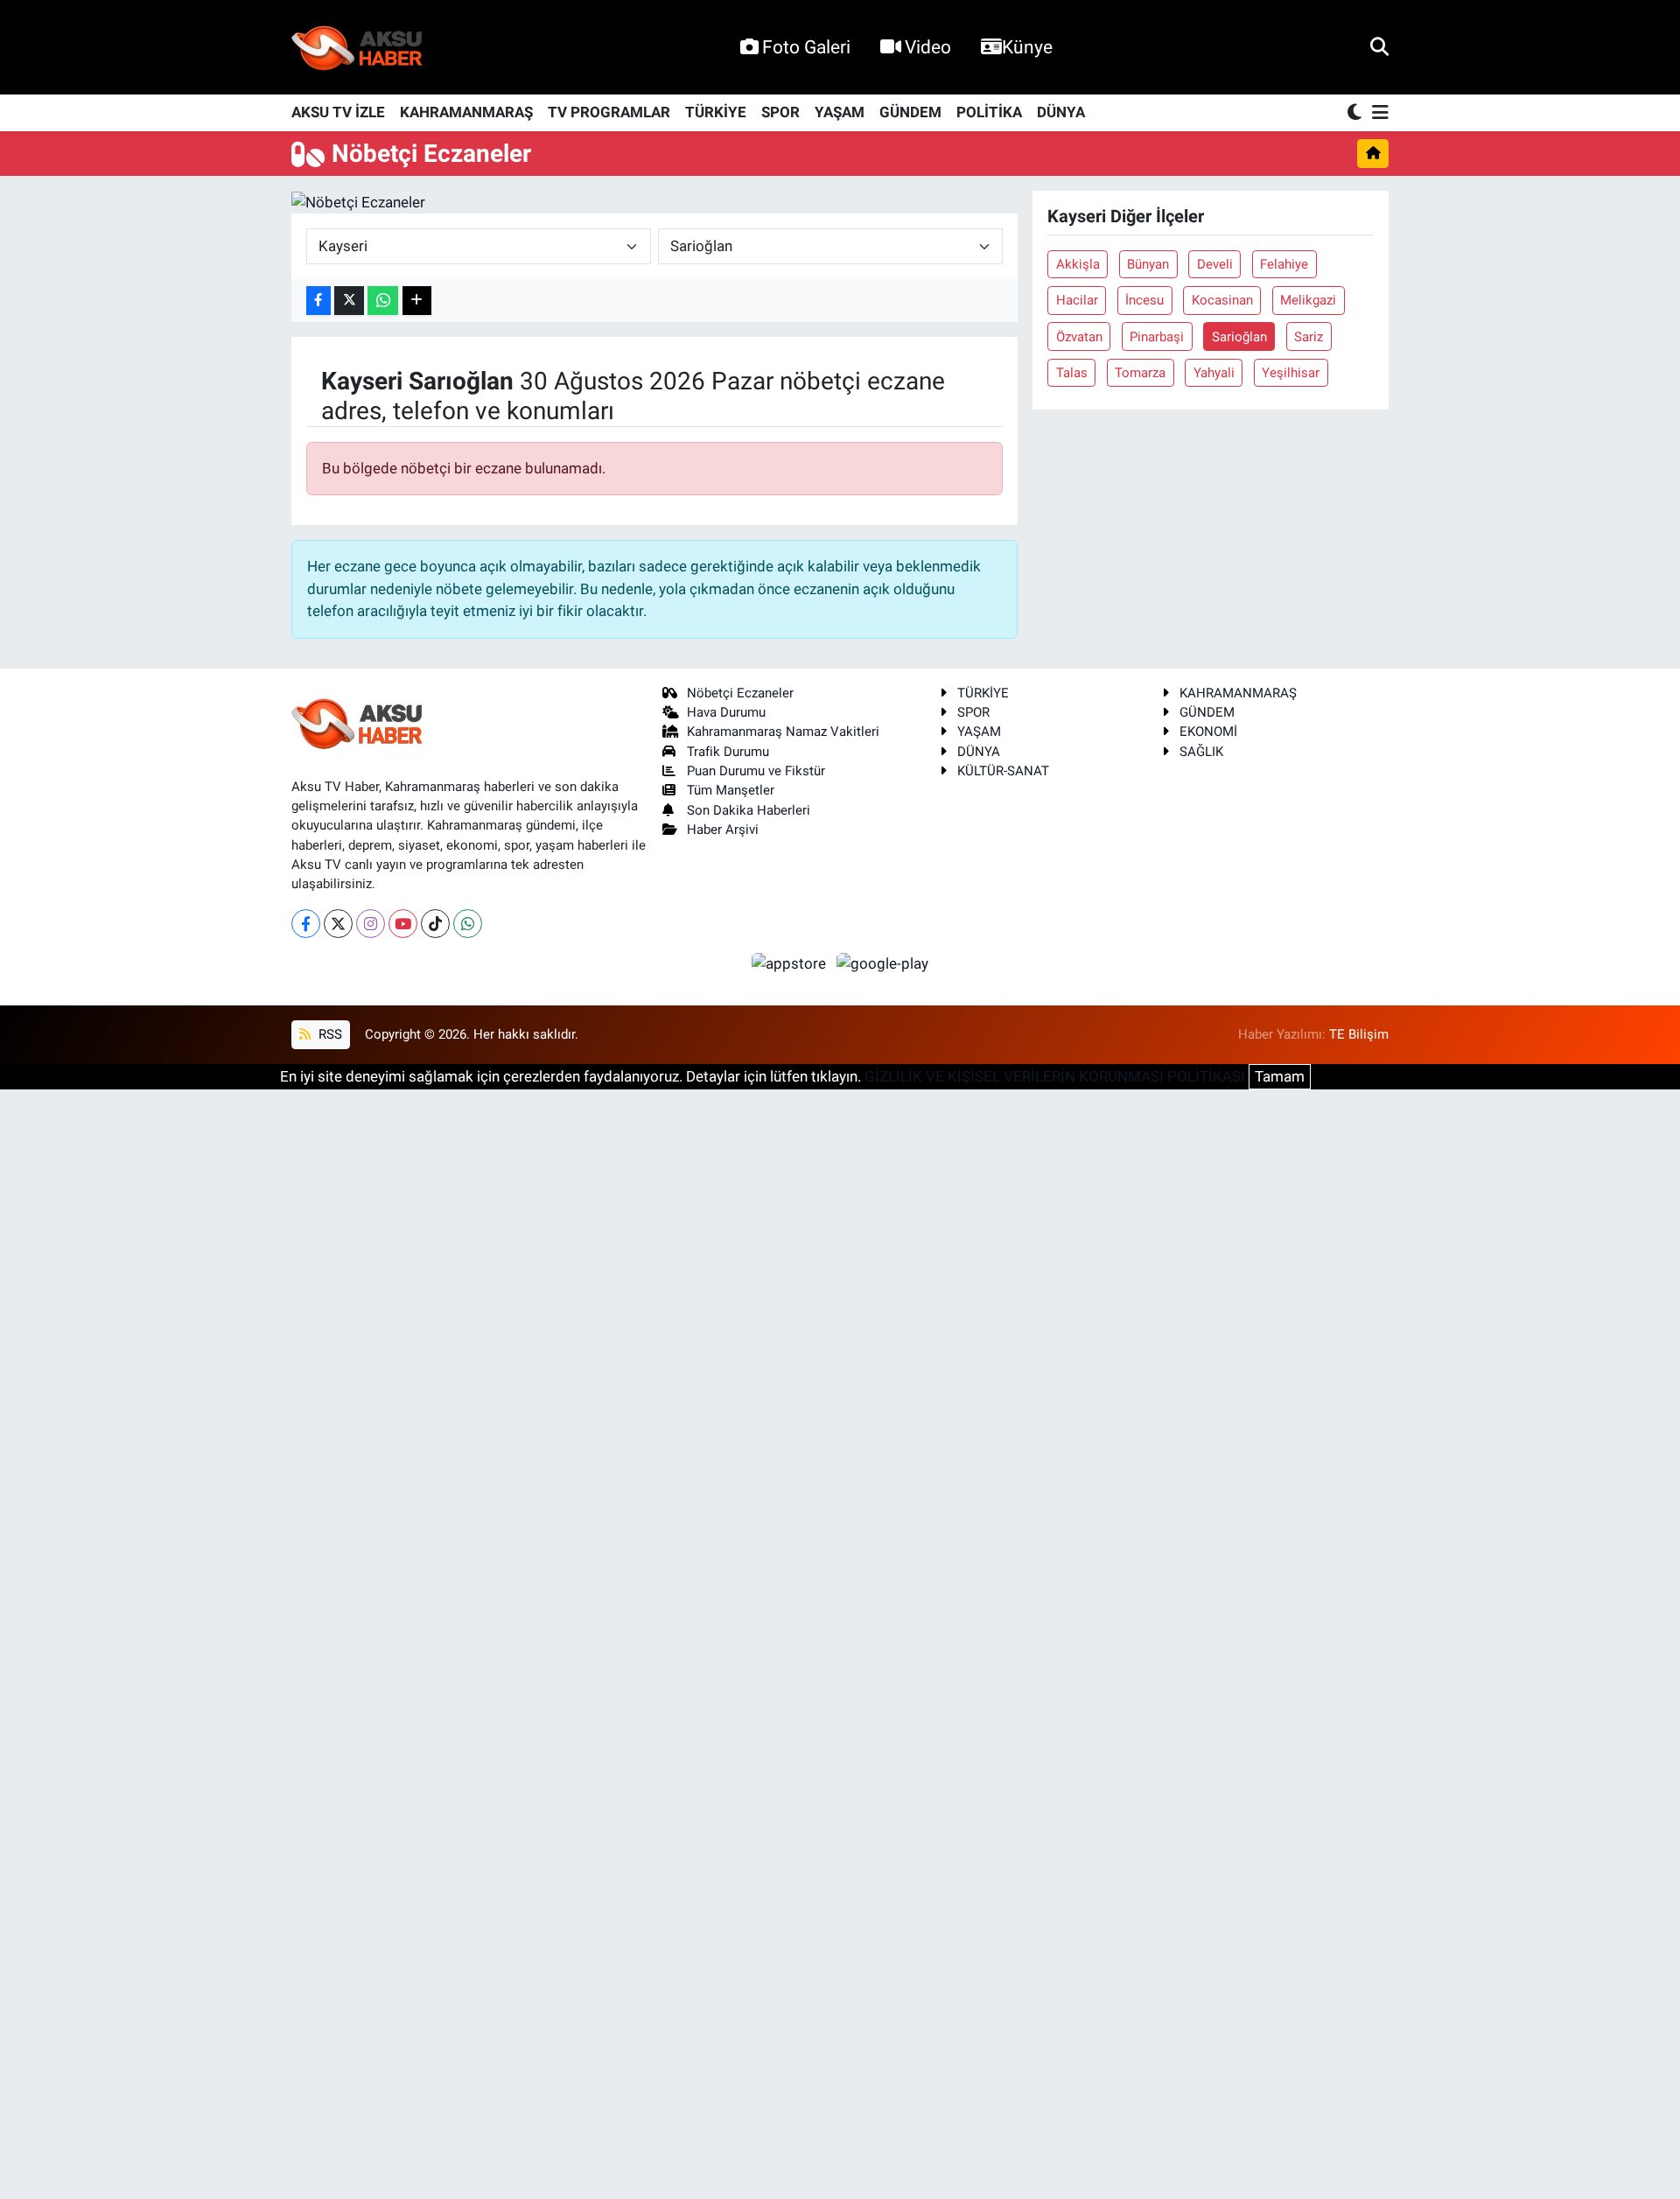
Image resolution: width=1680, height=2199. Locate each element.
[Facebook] (306, 924)
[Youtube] (403, 924)
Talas (1072, 373)
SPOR (780, 112)
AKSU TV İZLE (338, 112)
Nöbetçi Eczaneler (740, 693)
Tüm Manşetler (731, 790)
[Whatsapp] (468, 924)
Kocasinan (1222, 300)
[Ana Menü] (1377, 113)
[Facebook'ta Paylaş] (318, 301)
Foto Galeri (806, 47)
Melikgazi (1308, 300)
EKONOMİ (1208, 732)
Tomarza (1140, 373)
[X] (338, 924)
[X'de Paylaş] (349, 301)
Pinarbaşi (1157, 337)
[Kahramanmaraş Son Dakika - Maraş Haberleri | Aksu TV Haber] (357, 48)
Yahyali (1214, 373)
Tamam (1280, 1076)
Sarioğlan (1239, 337)
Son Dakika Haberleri (749, 810)
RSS (329, 1034)
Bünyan (1148, 264)
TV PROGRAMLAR (609, 112)
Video (928, 47)
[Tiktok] (435, 924)
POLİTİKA (989, 112)
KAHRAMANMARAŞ (466, 112)
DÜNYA (1061, 112)
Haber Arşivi (723, 830)
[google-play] (883, 963)
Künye (1027, 47)
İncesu (1144, 300)
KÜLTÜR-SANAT (1003, 771)
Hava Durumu (726, 712)
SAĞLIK (1201, 752)
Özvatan (1079, 337)
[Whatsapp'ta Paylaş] (383, 301)
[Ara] (1379, 46)
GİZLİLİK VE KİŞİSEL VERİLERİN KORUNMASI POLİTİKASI (1055, 1076)
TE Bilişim (1359, 1034)
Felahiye (1284, 264)
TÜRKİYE (716, 112)
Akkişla (1078, 264)
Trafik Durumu (728, 752)
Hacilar (1077, 300)
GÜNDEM (910, 112)
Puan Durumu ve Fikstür (756, 771)
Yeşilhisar (1291, 373)
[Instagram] (371, 924)
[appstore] (791, 963)
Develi (1215, 264)
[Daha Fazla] (417, 301)
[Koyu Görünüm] (1356, 113)
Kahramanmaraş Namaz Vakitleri (783, 732)
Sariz (1309, 337)
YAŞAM (840, 112)
